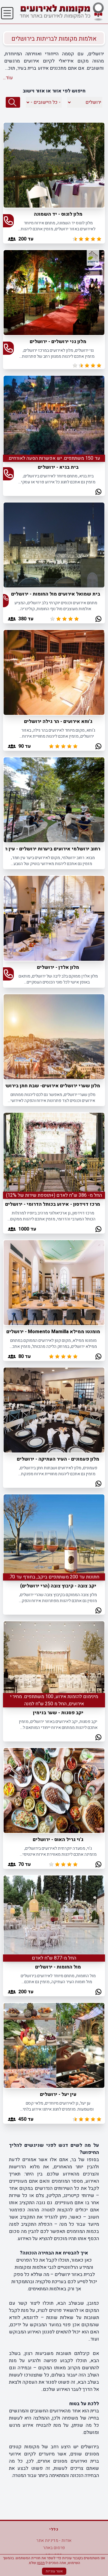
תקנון (41, 2563)
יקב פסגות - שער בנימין (58, 1713)
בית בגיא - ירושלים (58, 467)
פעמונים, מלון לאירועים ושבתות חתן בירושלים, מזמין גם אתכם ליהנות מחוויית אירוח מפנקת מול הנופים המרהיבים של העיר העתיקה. (58, 1471)
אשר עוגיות (54, 2571)
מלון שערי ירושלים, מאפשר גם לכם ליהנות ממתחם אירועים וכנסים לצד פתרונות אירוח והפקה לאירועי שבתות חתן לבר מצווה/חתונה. (53, 1098)
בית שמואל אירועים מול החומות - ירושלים (56, 594)
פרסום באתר (54, 2548)
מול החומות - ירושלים (58, 1967)
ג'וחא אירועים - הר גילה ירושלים (58, 721)
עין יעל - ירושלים (58, 2094)
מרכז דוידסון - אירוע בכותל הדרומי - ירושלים (53, 1204)
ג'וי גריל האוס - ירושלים (58, 1840)
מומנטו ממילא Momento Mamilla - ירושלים (53, 1332)
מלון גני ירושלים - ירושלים (58, 342)
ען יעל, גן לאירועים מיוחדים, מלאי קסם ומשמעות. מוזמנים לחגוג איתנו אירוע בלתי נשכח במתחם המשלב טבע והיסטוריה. (58, 2106)
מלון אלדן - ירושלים (58, 967)
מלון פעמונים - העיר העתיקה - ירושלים (58, 1459)
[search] (13, 102)
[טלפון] (8, 221)
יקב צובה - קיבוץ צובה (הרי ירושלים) (58, 1586)
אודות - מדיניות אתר (54, 2541)
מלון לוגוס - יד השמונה (58, 214)
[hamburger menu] (7, 13)
